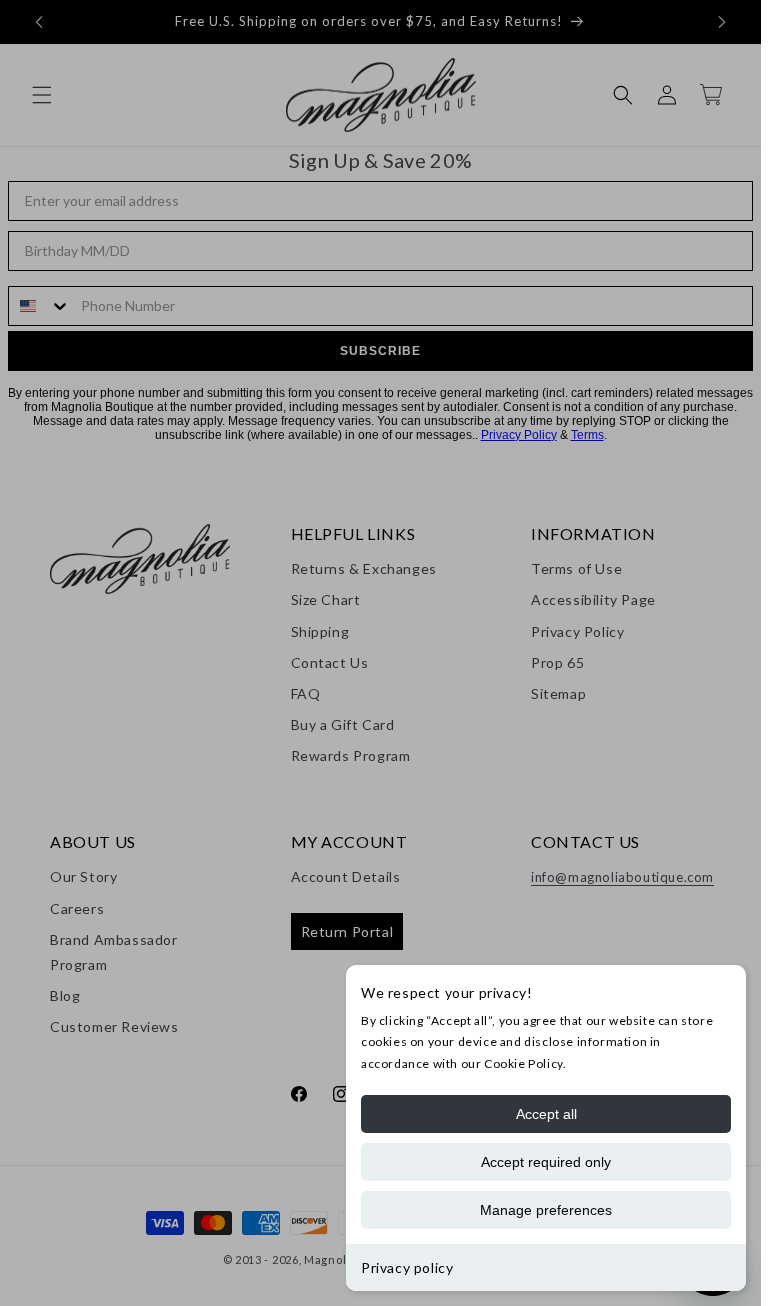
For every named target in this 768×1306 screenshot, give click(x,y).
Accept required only (546, 1162)
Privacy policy (407, 1267)
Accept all (546, 1114)
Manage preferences (546, 1210)
